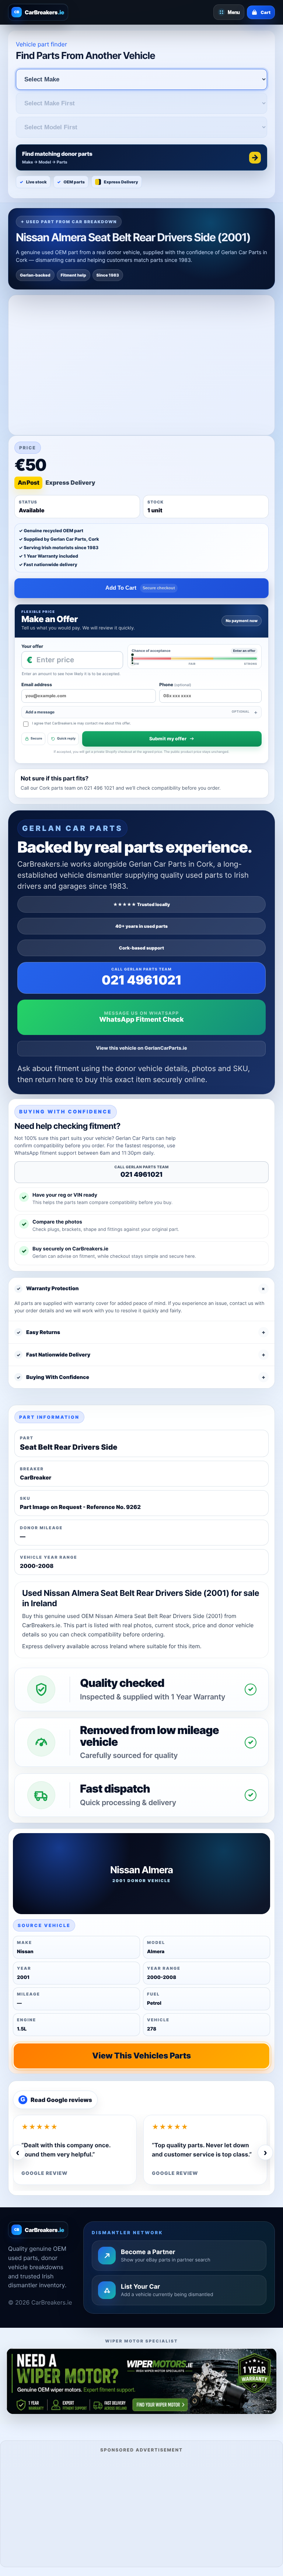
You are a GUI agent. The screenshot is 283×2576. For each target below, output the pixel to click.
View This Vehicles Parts (141, 2056)
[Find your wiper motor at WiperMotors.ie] (141, 2381)
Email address (37, 685)
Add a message (137, 712)
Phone (175, 685)
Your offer (32, 646)
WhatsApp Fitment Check (141, 1020)
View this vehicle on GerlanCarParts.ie (142, 1048)
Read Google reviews (56, 2100)
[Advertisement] (141, 2509)
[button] (141, 157)
